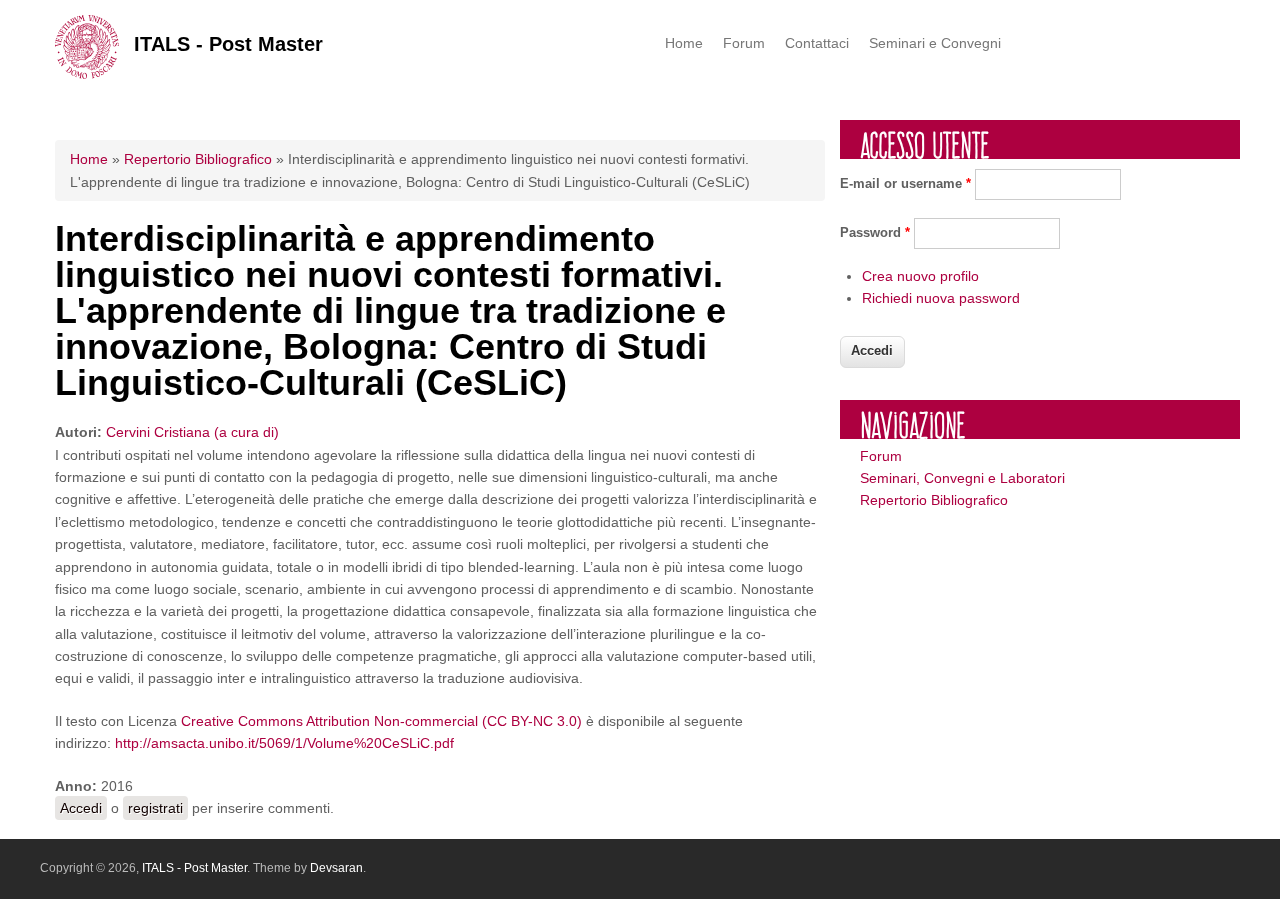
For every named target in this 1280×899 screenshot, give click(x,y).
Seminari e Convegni (935, 43)
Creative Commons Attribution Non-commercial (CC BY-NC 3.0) (381, 721)
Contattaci (817, 43)
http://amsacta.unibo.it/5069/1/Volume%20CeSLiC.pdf (284, 743)
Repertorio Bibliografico (198, 159)
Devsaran (336, 868)
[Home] (87, 74)
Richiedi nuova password (941, 298)
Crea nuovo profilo (920, 276)
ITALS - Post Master (228, 44)
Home (684, 43)
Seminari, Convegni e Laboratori (962, 478)
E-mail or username (905, 183)
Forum (744, 43)
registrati (155, 808)
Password (875, 232)
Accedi (81, 808)
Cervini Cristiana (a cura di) (192, 432)
